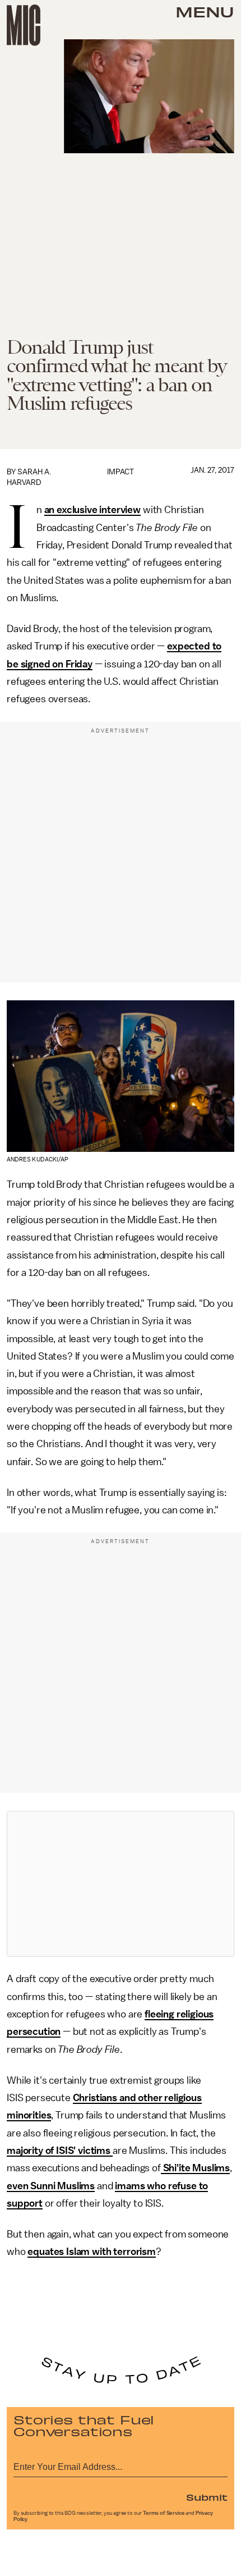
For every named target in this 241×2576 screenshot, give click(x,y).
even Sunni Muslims (51, 2186)
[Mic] (24, 25)
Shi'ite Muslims (195, 2168)
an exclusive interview (92, 510)
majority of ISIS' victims (60, 2151)
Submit (207, 2497)
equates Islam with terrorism (92, 2252)
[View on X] (121, 1884)
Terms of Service (164, 2513)
